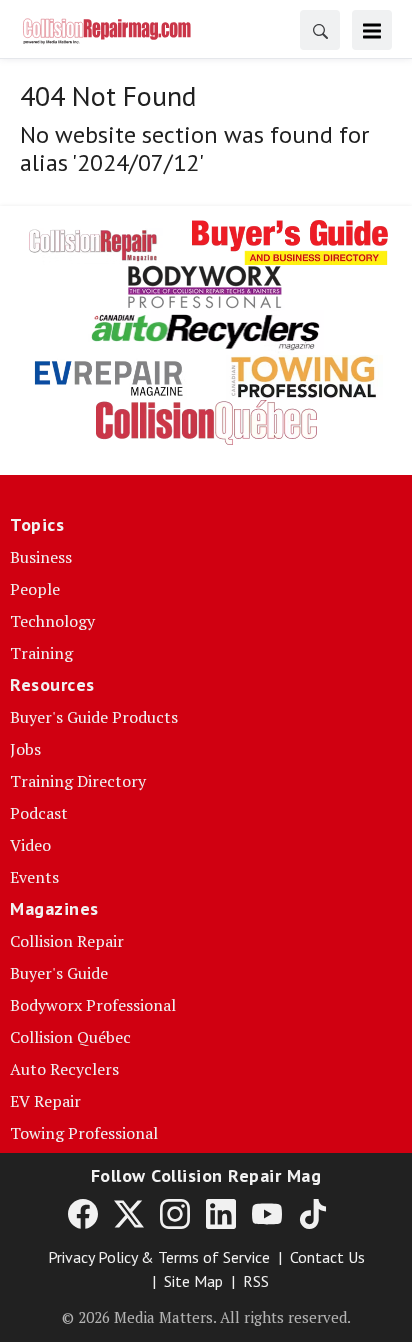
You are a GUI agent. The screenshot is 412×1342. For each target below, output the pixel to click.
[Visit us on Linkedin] (221, 1213)
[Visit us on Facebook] (83, 1213)
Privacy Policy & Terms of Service (159, 1257)
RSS (256, 1281)
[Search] (320, 30)
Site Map (193, 1281)
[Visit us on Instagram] (175, 1213)
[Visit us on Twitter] (129, 1213)
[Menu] (372, 30)
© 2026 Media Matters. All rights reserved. (206, 1317)
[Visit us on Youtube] (267, 1213)
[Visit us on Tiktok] (313, 1213)
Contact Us (327, 1257)
